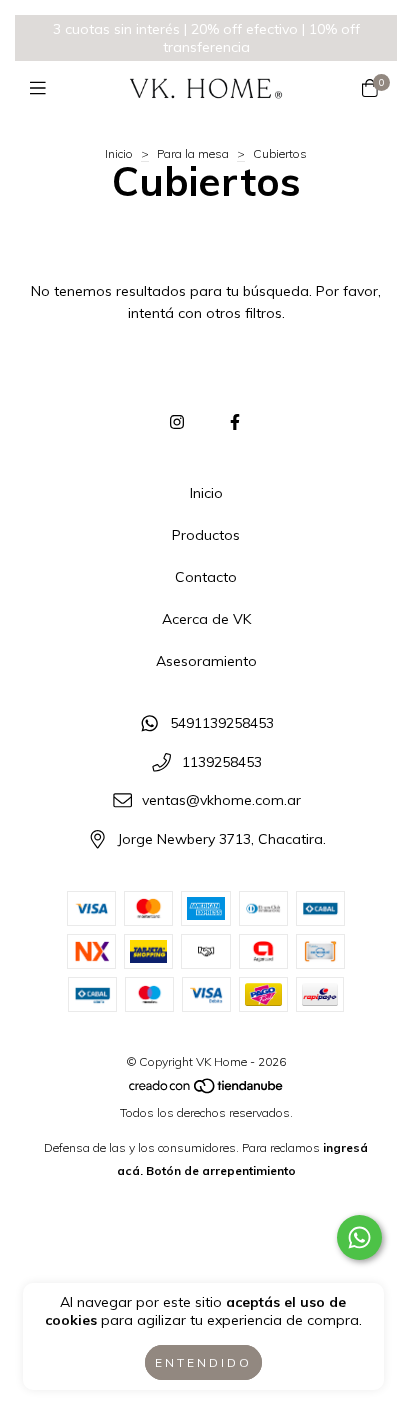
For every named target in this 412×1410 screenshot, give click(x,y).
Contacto (206, 577)
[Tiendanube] (207, 1089)
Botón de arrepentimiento (221, 1170)
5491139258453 (222, 723)
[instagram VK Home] (177, 422)
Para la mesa (193, 153)
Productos (206, 535)
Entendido (203, 1362)
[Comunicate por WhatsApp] (359, 1237)
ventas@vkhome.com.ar (221, 801)
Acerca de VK (206, 619)
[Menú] (42, 88)
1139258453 (222, 762)
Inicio (119, 153)
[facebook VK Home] (235, 422)
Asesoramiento (206, 661)
